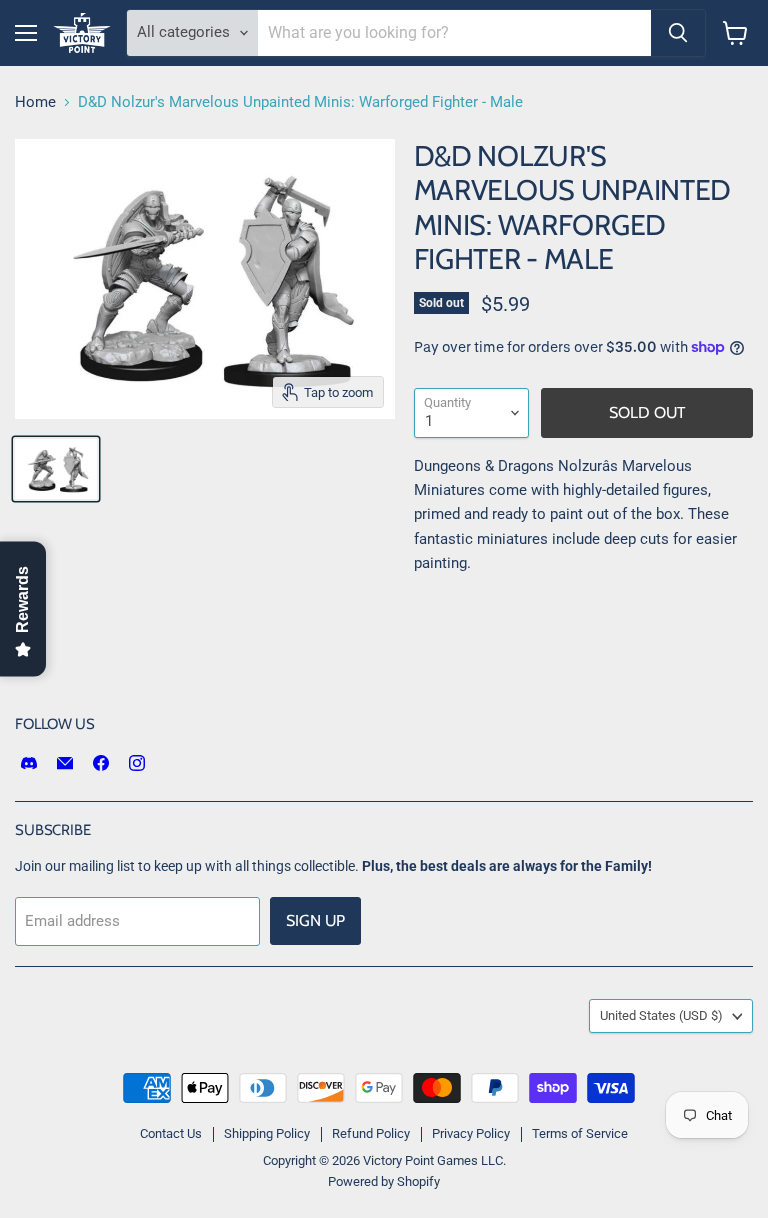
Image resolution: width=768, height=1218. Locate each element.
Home (35, 102)
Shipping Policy (267, 1133)
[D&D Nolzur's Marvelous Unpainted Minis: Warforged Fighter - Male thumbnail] (56, 469)
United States (661, 1015)
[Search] (678, 33)
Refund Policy (371, 1133)
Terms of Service (580, 1133)
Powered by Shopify (384, 1181)
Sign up (315, 920)
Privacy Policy (471, 1133)
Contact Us (171, 1133)
